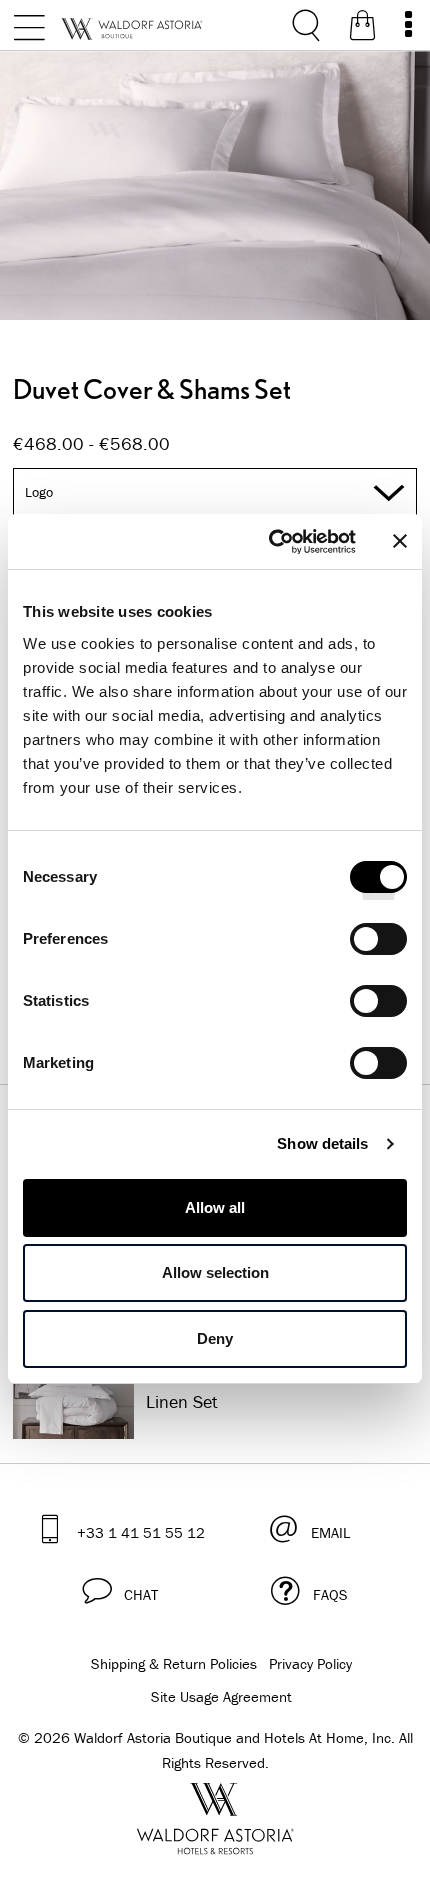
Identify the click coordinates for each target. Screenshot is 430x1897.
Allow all (215, 1207)
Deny (215, 1338)
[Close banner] (400, 541)
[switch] (378, 946)
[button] (120, 1591)
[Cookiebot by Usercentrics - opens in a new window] (270, 542)
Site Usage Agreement (221, 1696)
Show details (322, 1143)
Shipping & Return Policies (174, 1663)
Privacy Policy (310, 1663)
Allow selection (215, 1272)
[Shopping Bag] (362, 29)
